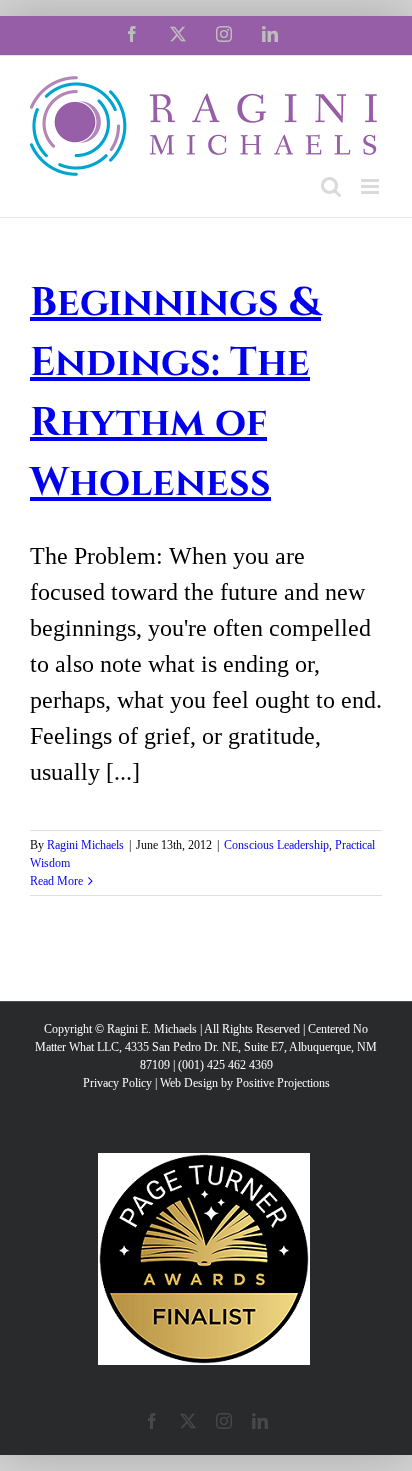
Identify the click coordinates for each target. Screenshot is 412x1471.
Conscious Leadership (276, 845)
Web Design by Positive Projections (245, 1083)
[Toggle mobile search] (331, 186)
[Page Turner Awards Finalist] (204, 1162)
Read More (56, 881)
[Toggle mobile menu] (371, 186)
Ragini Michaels (85, 845)
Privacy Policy (117, 1083)
